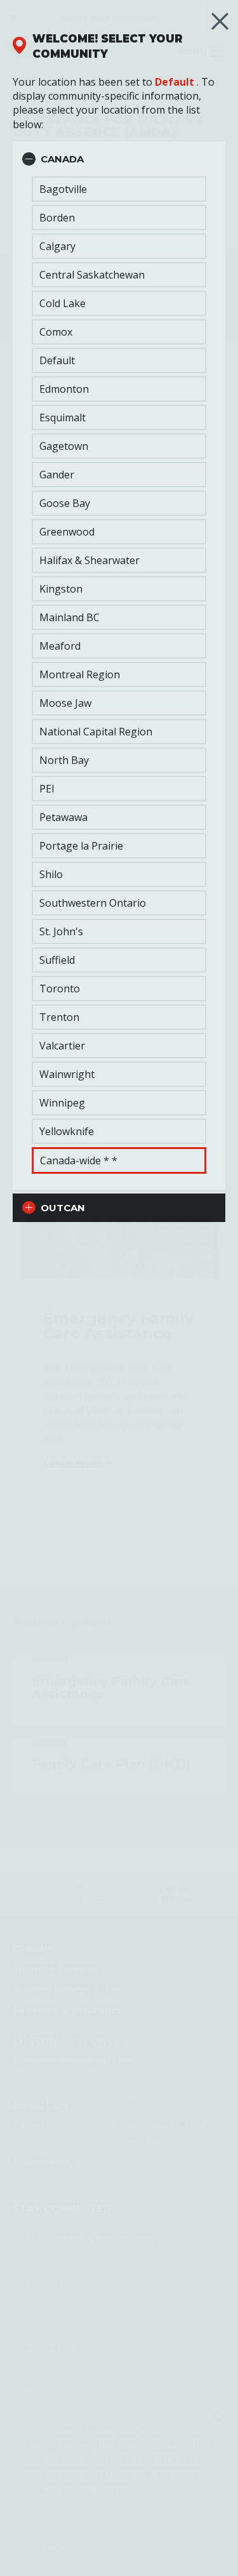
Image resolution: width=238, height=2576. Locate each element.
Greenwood (67, 532)
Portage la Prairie (81, 846)
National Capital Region (96, 732)
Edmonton (64, 389)
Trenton (59, 1017)
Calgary (57, 246)
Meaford (60, 646)
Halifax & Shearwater (89, 560)
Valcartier (62, 1046)
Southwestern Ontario (93, 903)
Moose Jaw (65, 703)
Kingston (61, 589)
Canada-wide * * (79, 1160)
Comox (56, 332)
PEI (47, 789)
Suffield (57, 960)
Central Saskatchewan (92, 275)
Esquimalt (63, 417)
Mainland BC (69, 617)
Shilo (51, 874)
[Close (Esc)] (220, 21)
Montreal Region (80, 674)
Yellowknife (67, 1131)
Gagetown (64, 446)
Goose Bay (65, 503)
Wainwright (67, 1074)
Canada (62, 159)
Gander (57, 475)
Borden (57, 218)
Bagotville (63, 189)
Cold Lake (63, 303)
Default (175, 82)
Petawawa (63, 817)
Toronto (60, 989)
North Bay (64, 760)
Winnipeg (62, 1103)
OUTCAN (63, 1208)
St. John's (61, 931)
